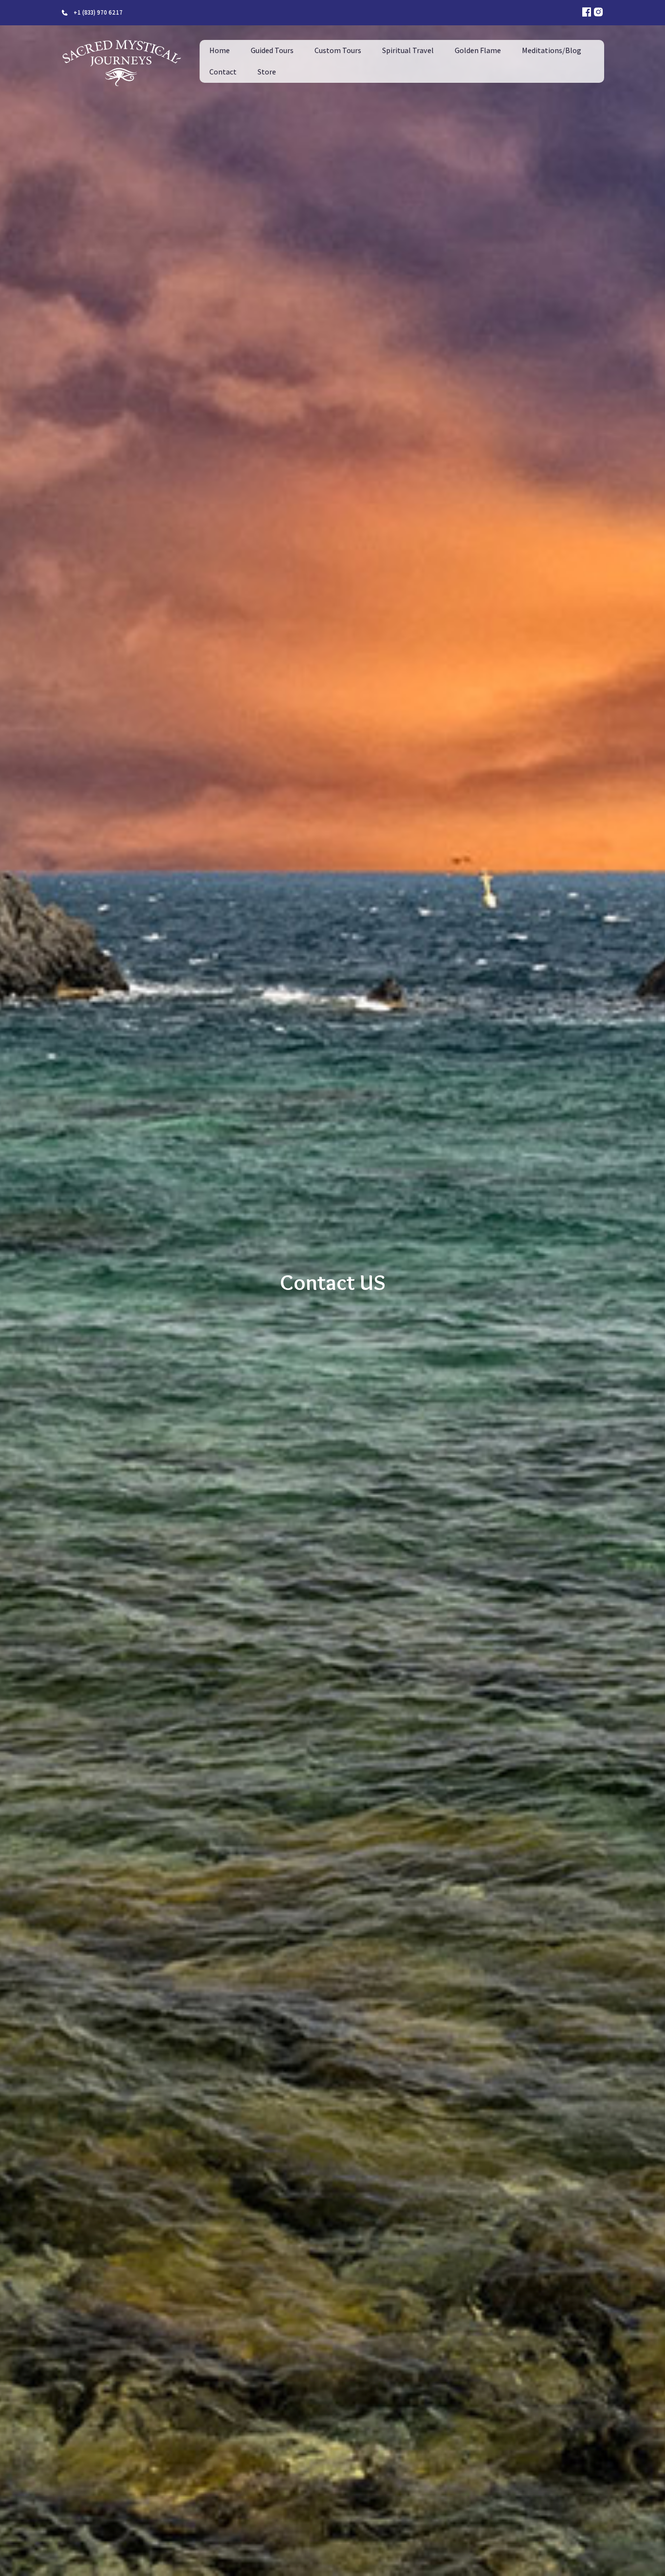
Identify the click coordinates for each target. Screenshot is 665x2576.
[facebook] (587, 13)
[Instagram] (598, 13)
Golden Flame (478, 50)
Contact (223, 72)
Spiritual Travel (408, 50)
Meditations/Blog (552, 50)
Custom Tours (338, 50)
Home (220, 50)
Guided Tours (272, 50)
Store (267, 72)
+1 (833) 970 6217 (98, 12)
